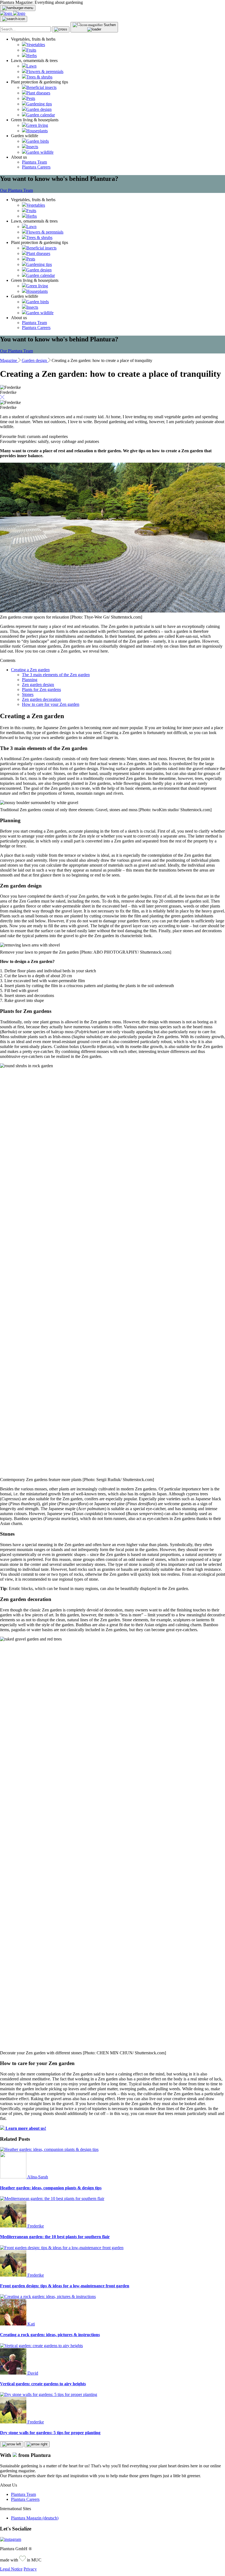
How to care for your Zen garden (51, 704)
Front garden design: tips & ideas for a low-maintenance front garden (65, 2286)
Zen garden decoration (41, 699)
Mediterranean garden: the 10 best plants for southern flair (55, 2237)
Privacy (30, 2569)
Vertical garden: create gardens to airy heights (43, 2384)
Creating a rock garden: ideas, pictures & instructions (50, 2335)
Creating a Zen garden (30, 670)
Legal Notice (11, 2569)
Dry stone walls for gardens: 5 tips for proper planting (50, 2433)
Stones (28, 694)
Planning (30, 680)
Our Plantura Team (16, 190)
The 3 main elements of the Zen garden (56, 675)
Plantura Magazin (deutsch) (35, 2518)
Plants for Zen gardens (41, 689)
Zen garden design (38, 685)
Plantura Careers (36, 167)
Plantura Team (34, 162)
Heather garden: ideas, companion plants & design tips (51, 2188)
